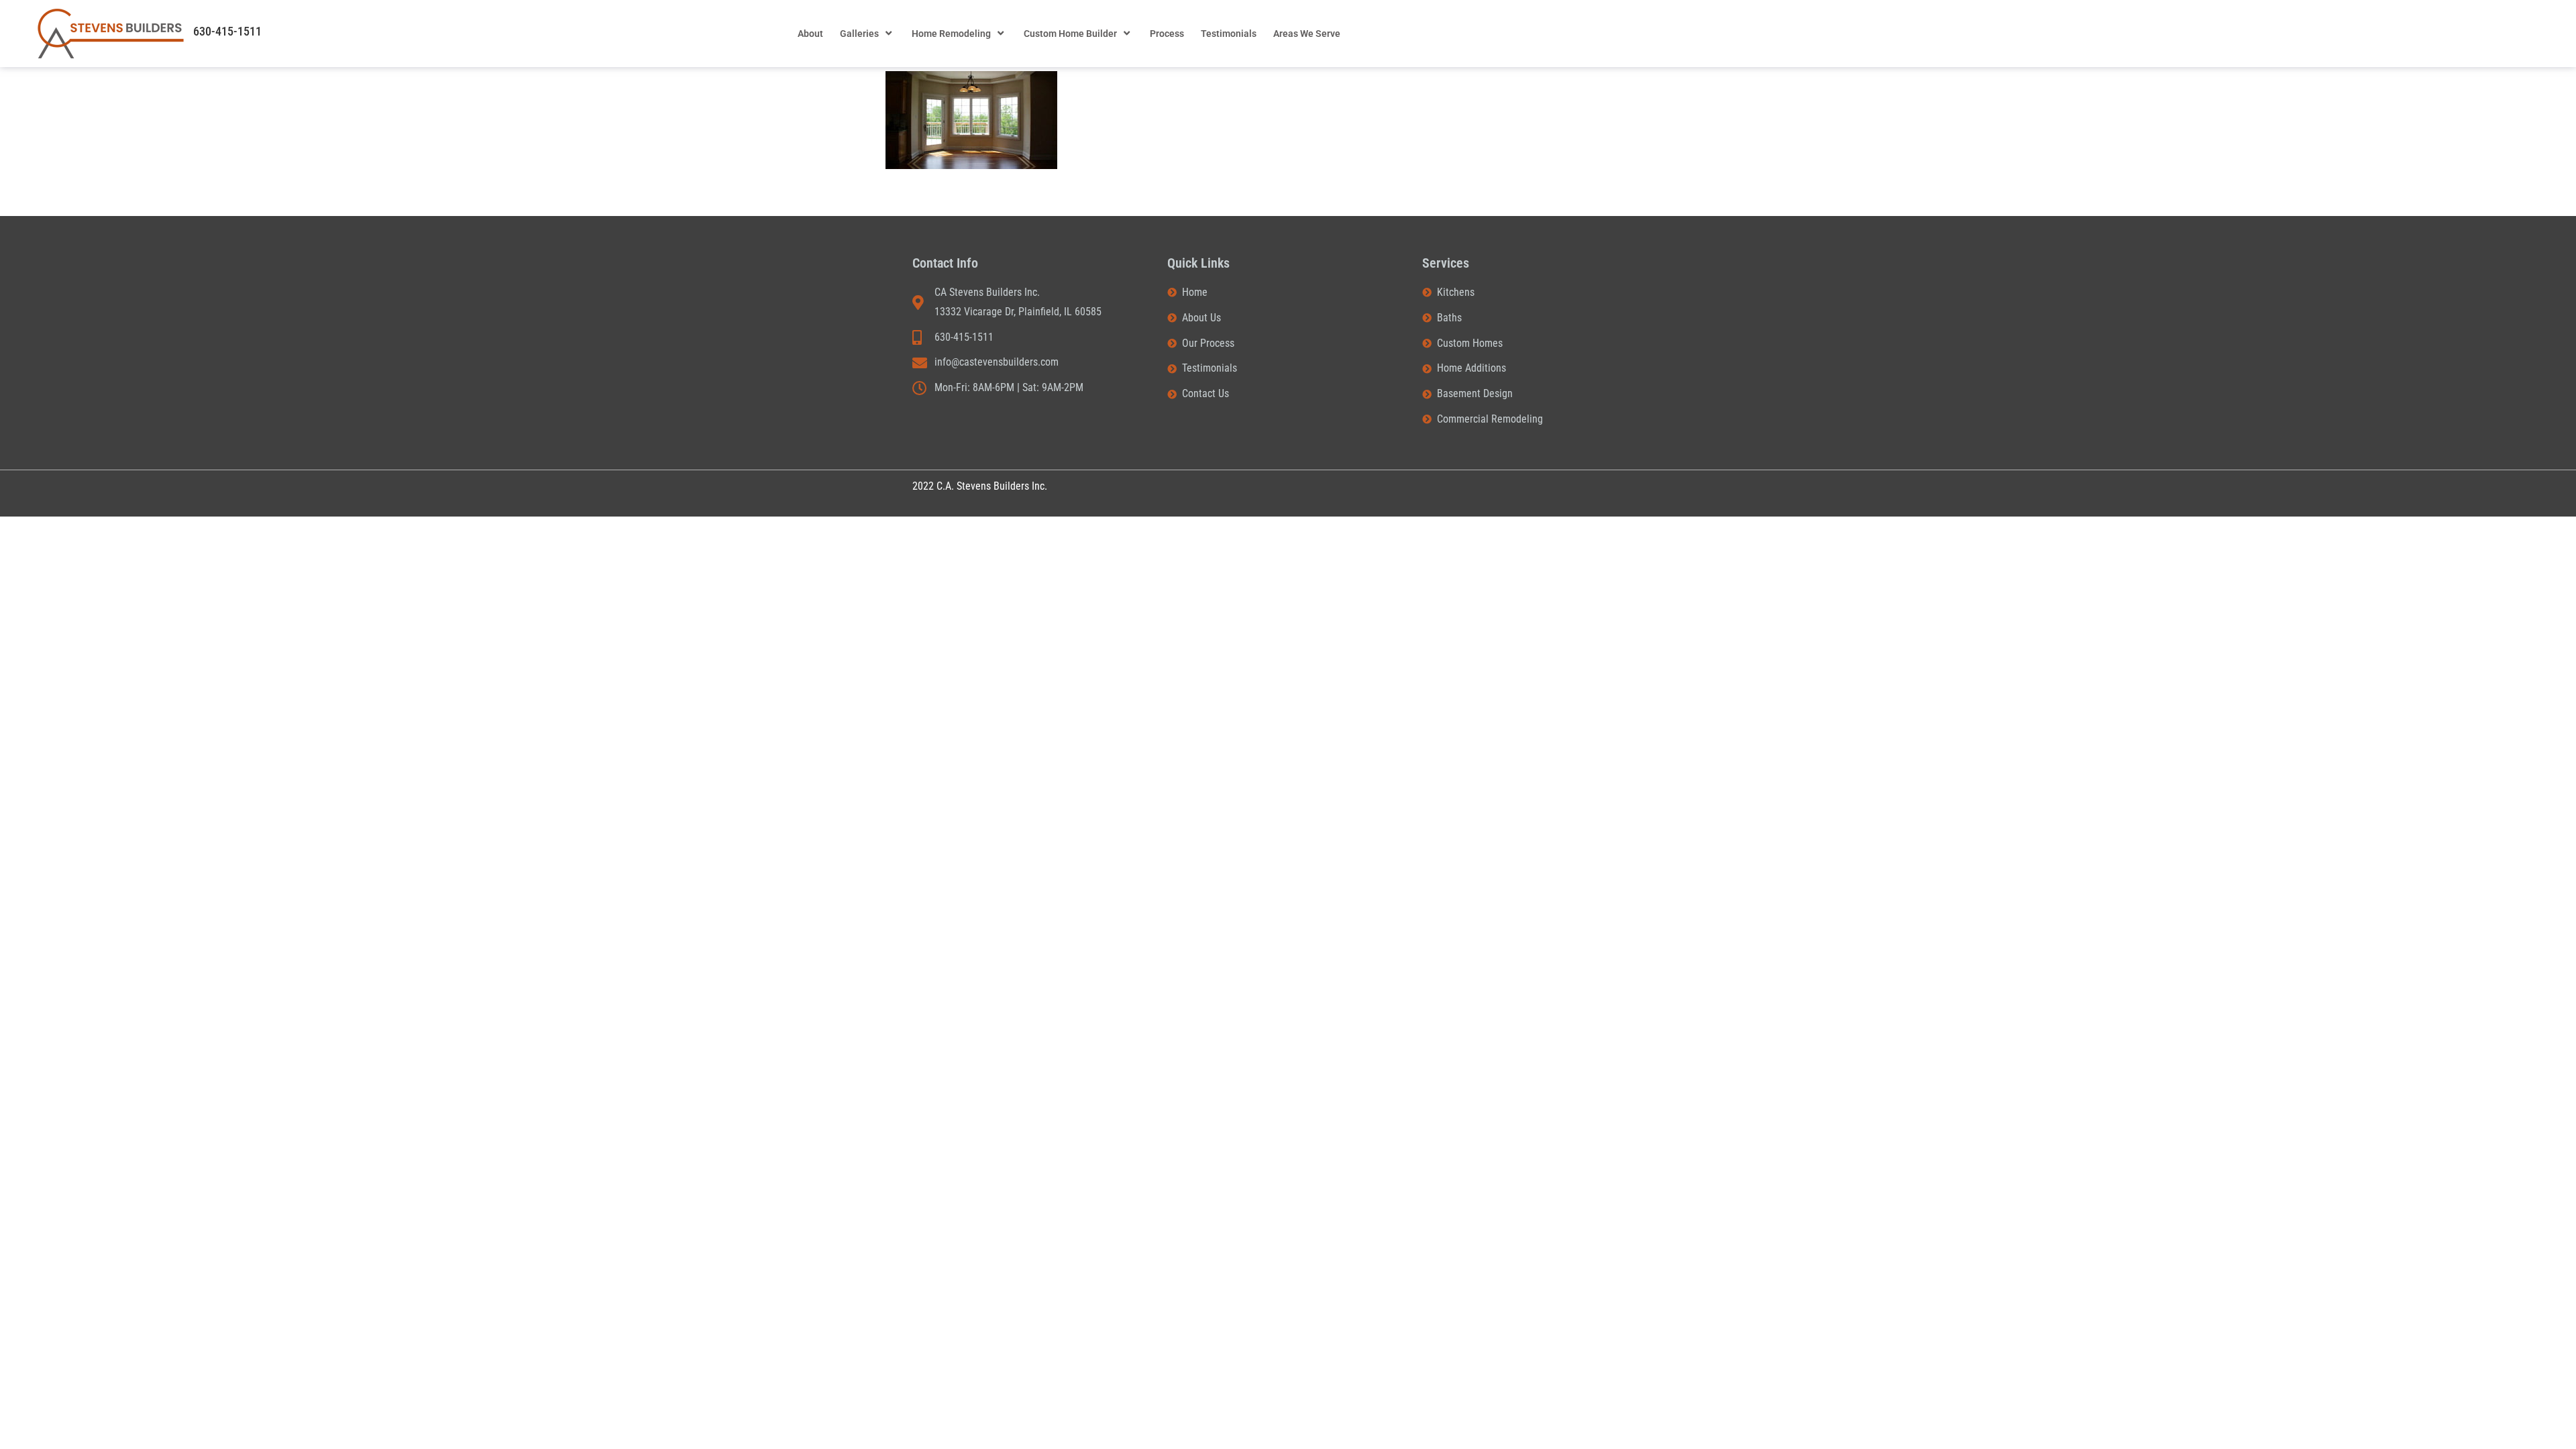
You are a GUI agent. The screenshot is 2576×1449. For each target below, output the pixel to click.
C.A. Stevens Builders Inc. (992, 486)
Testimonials (1229, 34)
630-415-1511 (227, 31)
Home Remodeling (951, 34)
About (810, 34)
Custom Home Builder (1070, 34)
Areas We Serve (1307, 34)
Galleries (859, 34)
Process (1167, 34)
